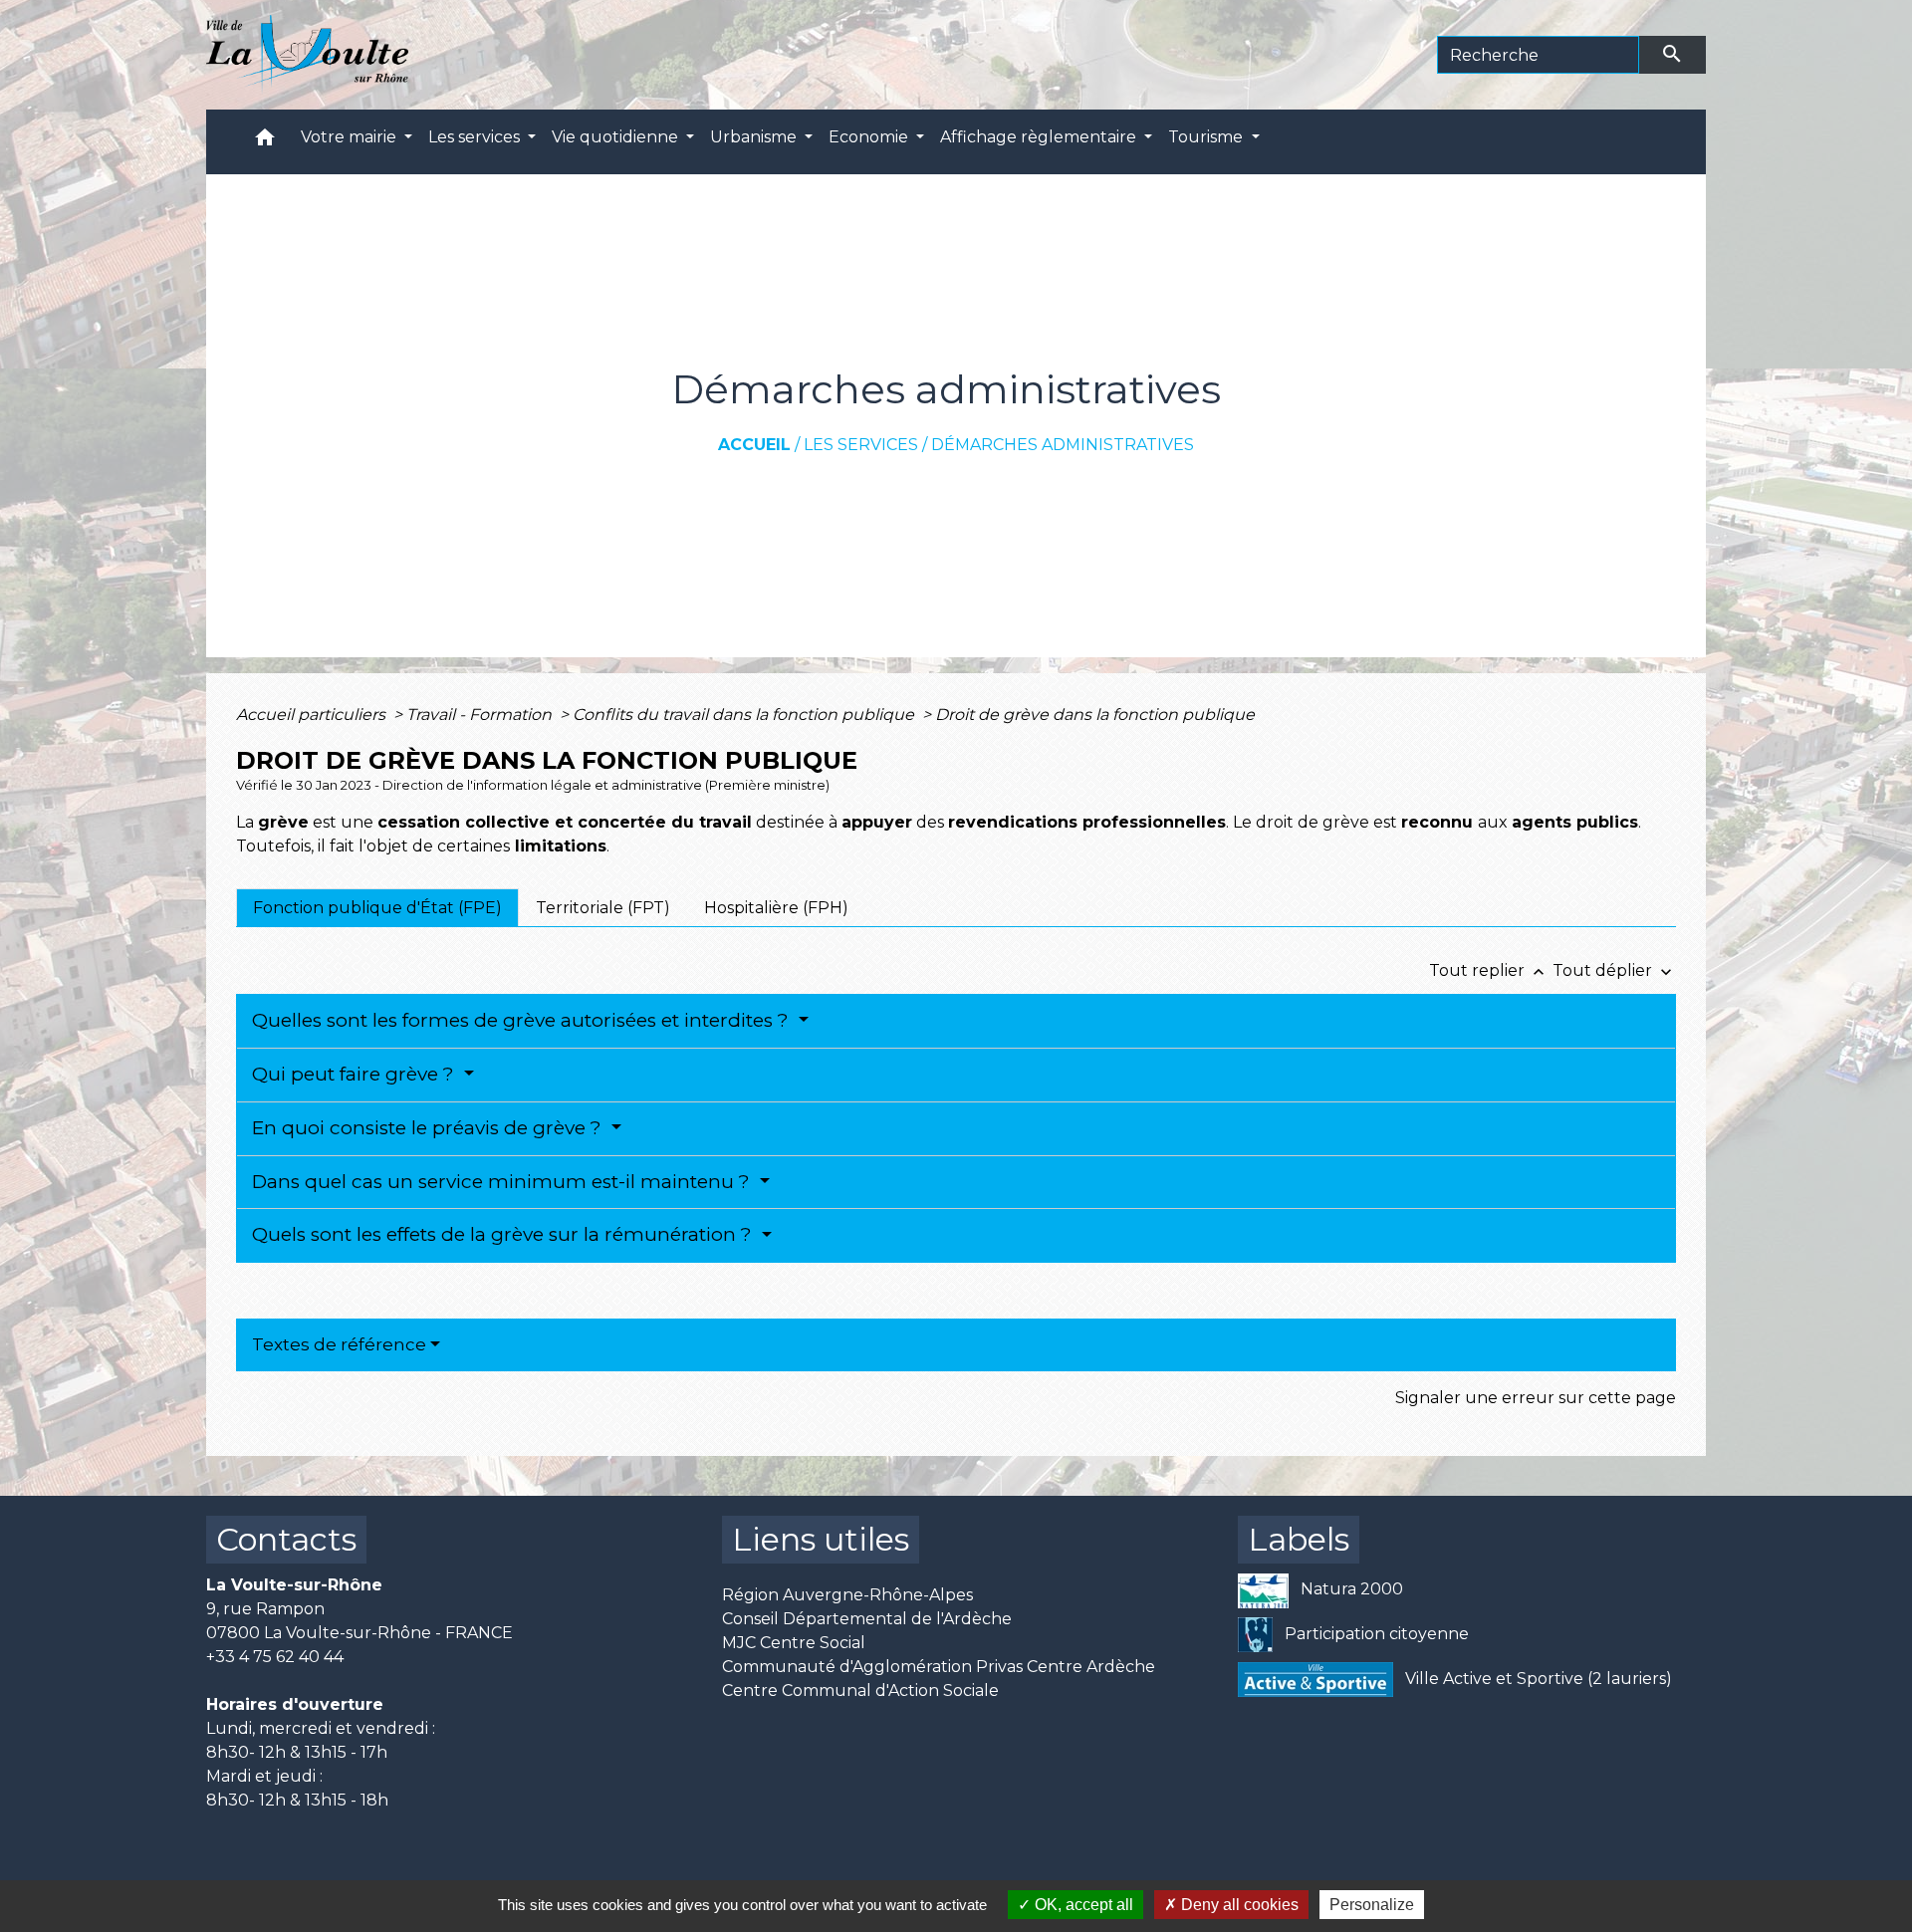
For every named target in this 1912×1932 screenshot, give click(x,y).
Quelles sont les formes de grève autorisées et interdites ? (523, 1020)
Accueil (754, 445)
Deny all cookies (1238, 1905)
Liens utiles (821, 1539)
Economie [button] (870, 137)
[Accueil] (307, 55)
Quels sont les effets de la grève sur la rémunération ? (504, 1234)
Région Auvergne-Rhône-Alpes (847, 1595)
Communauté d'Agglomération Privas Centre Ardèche (939, 1667)
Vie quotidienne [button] (617, 137)
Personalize (1372, 1905)
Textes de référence (339, 1344)
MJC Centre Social (794, 1643)
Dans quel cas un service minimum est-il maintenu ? (503, 1182)
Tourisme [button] (1207, 137)
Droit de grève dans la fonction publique (1095, 715)
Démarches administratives (1063, 445)
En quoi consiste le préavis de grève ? (429, 1128)
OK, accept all (1082, 1905)
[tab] (377, 907)
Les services (861, 445)
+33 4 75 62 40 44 (275, 1657)
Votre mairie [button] (351, 137)
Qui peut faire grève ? (356, 1074)
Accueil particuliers (313, 715)
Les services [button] (476, 137)
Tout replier (1489, 970)
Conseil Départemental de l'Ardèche (867, 1619)
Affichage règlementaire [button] (1040, 137)
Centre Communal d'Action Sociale (860, 1690)
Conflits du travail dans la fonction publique (745, 715)
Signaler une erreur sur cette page (1536, 1398)
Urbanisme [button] (755, 137)
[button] (265, 142)
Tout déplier (1614, 970)
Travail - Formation (481, 715)
